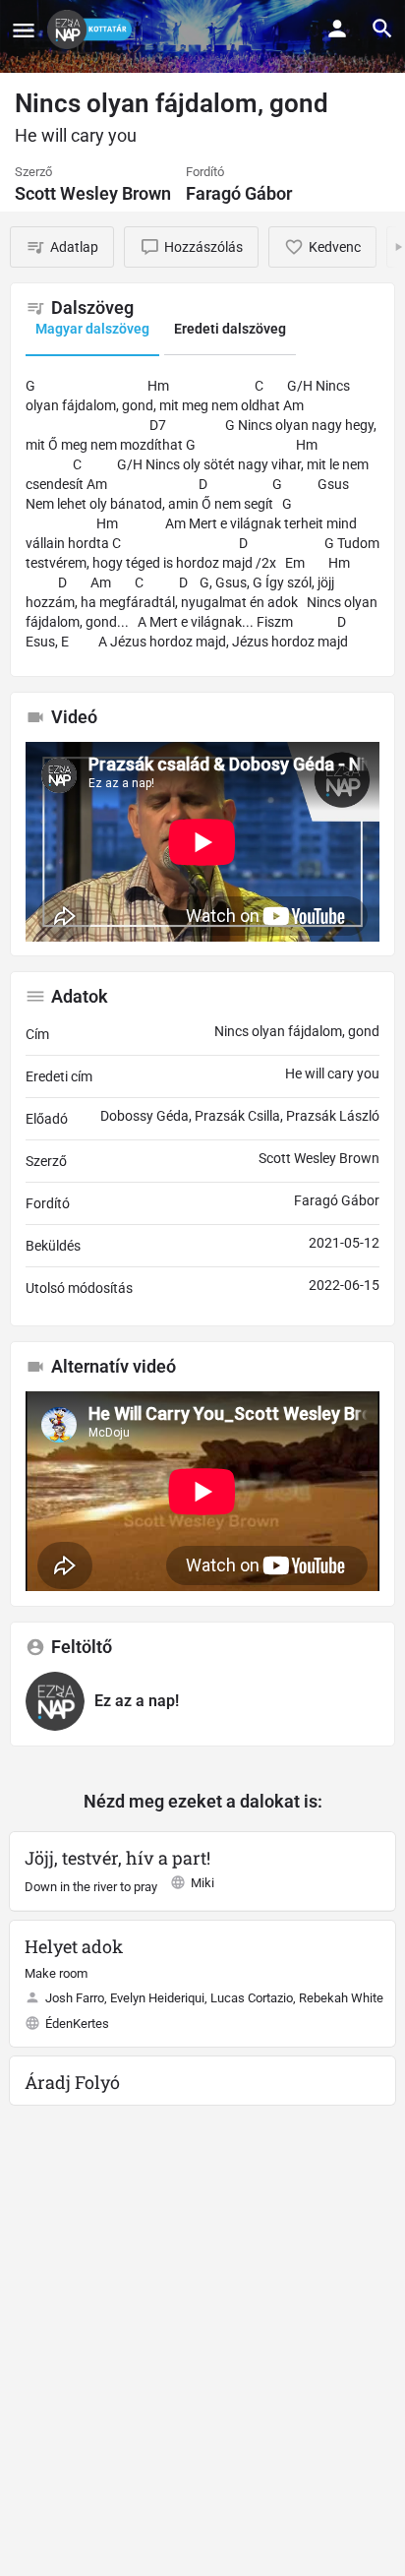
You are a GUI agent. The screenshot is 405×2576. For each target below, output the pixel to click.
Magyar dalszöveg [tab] (92, 329)
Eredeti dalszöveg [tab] (230, 329)
